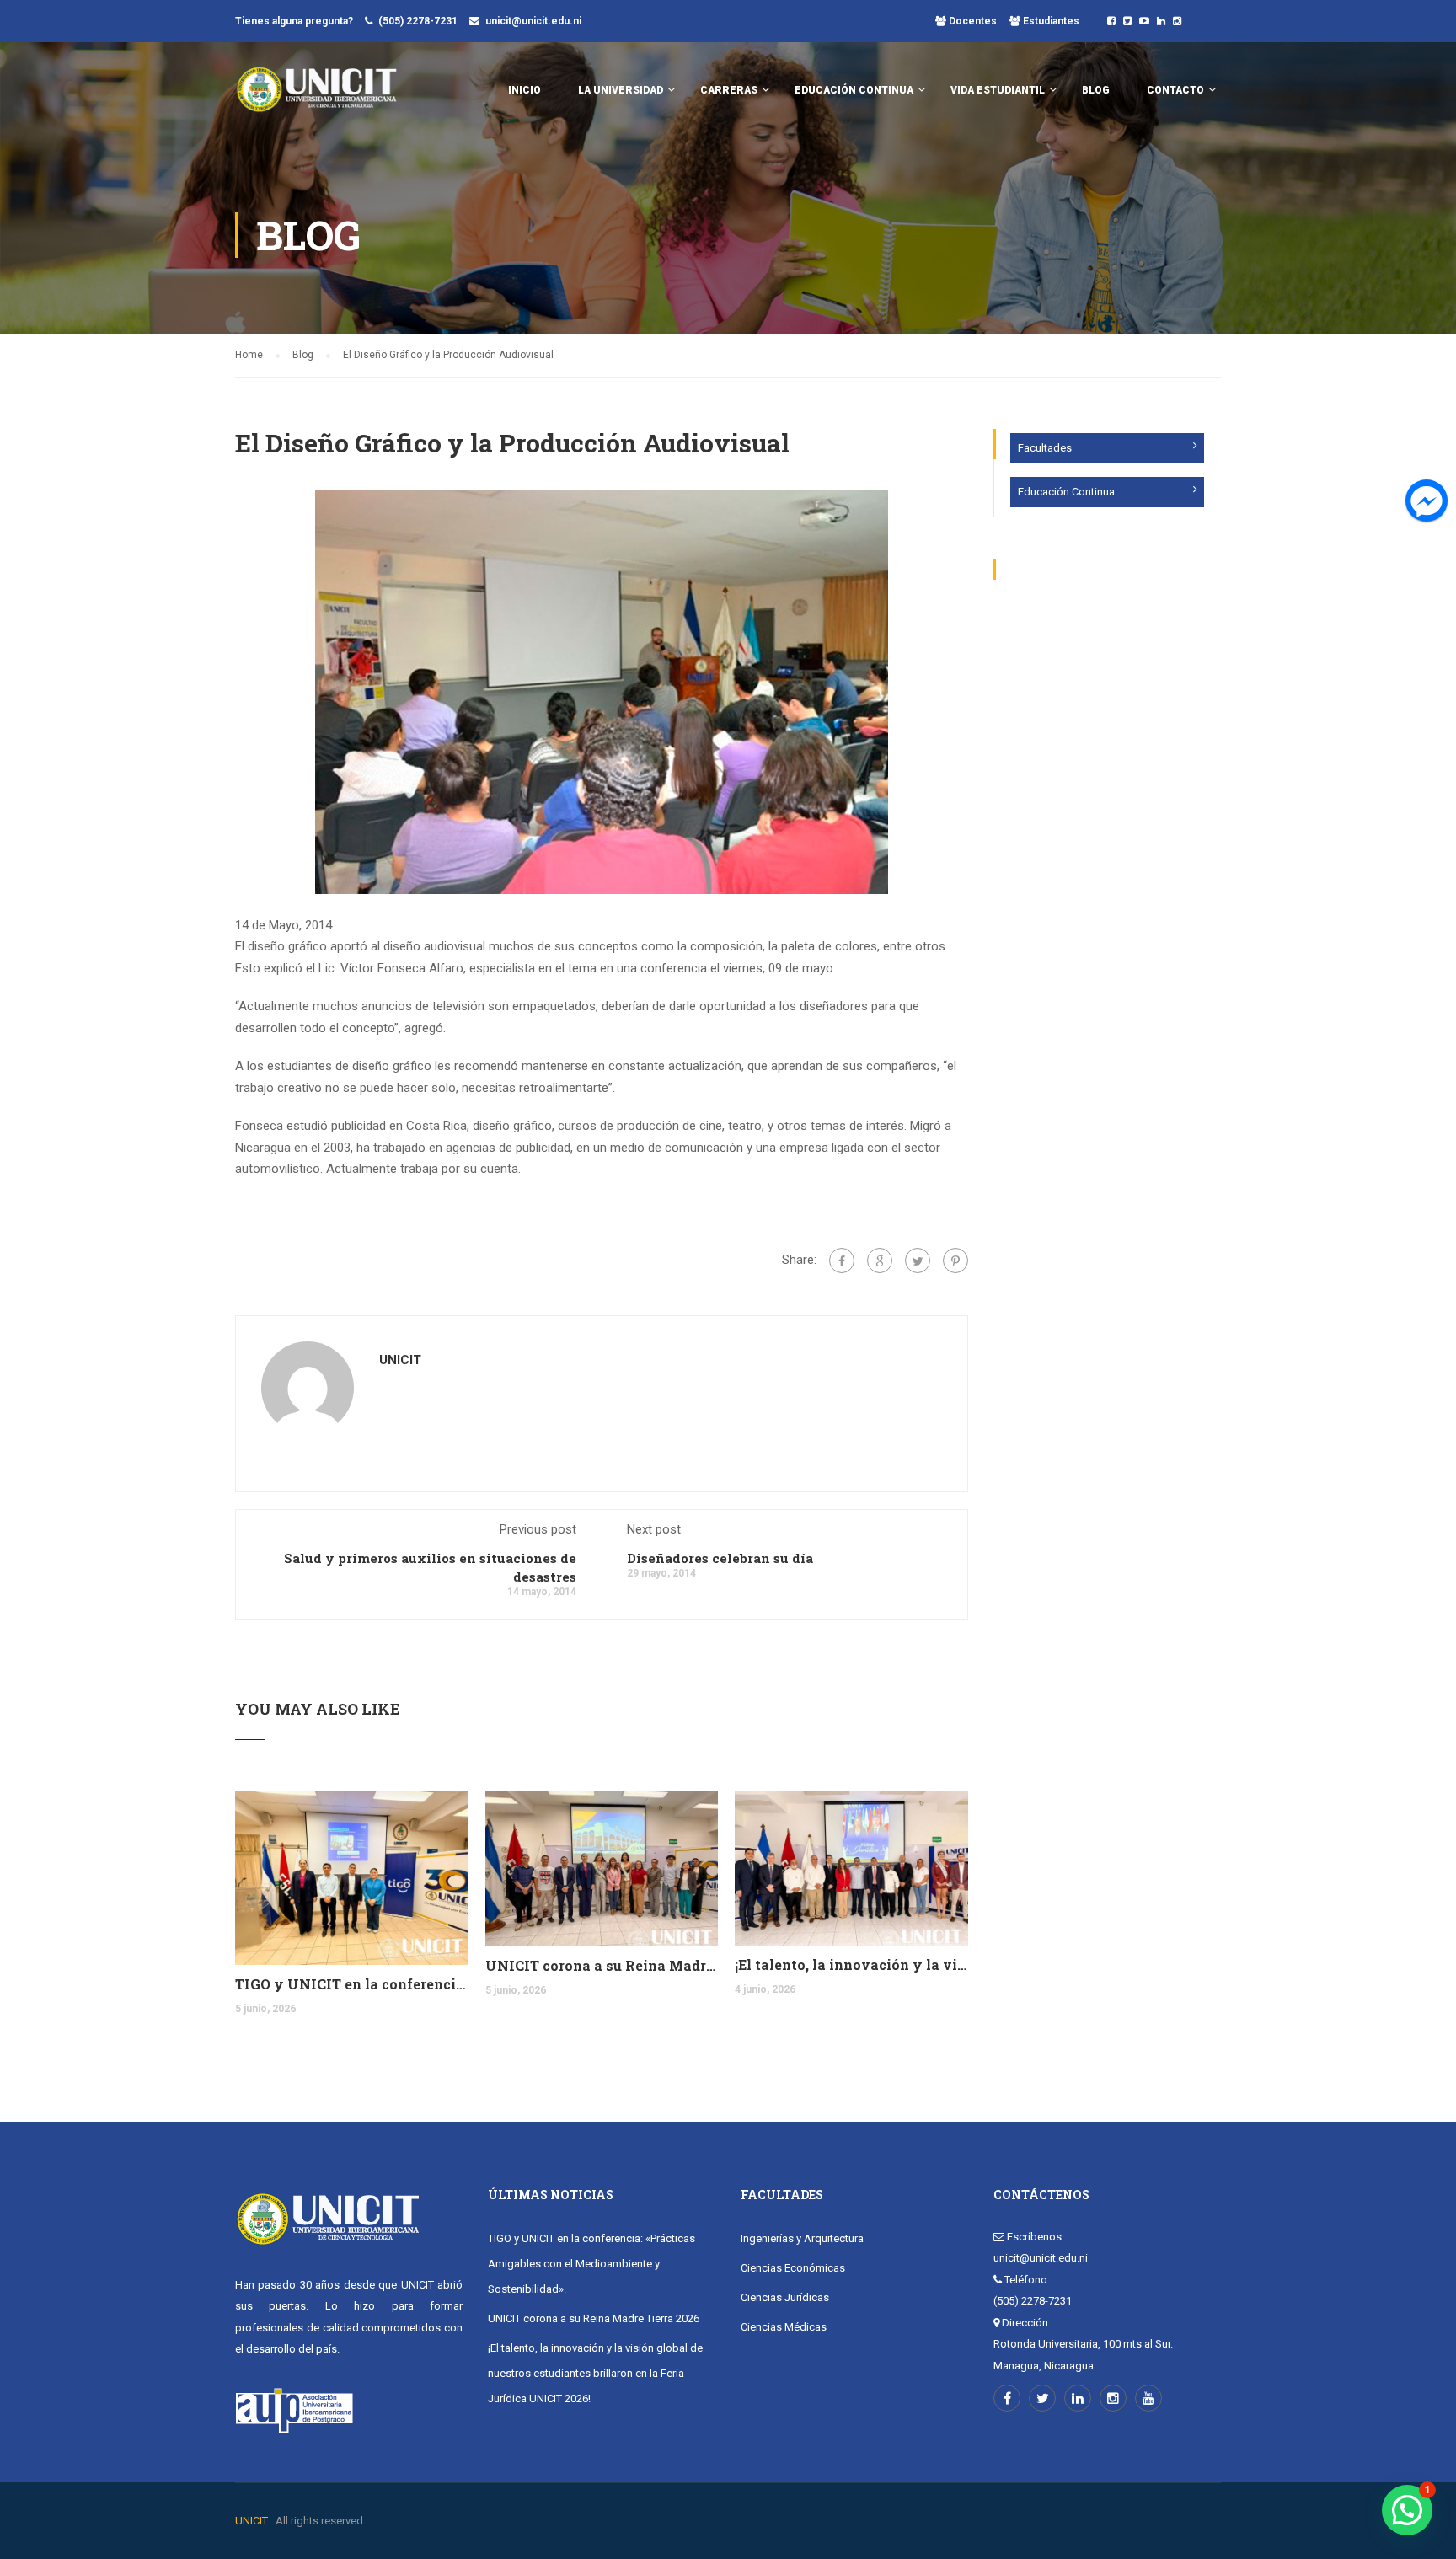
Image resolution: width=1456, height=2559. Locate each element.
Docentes (972, 21)
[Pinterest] (955, 1261)
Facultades (1045, 448)
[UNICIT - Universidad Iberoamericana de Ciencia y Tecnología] (316, 98)
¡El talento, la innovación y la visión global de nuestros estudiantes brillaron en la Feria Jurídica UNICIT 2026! (851, 1965)
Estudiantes (1050, 21)
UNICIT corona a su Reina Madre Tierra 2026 (602, 1965)
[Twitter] (918, 1261)
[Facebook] (842, 1261)
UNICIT (400, 1360)
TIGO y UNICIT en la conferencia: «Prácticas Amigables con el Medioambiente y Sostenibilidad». (352, 1984)
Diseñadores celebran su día (720, 1558)
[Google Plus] (880, 1261)
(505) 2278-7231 (418, 21)
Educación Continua (1066, 492)
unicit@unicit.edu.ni (533, 21)
